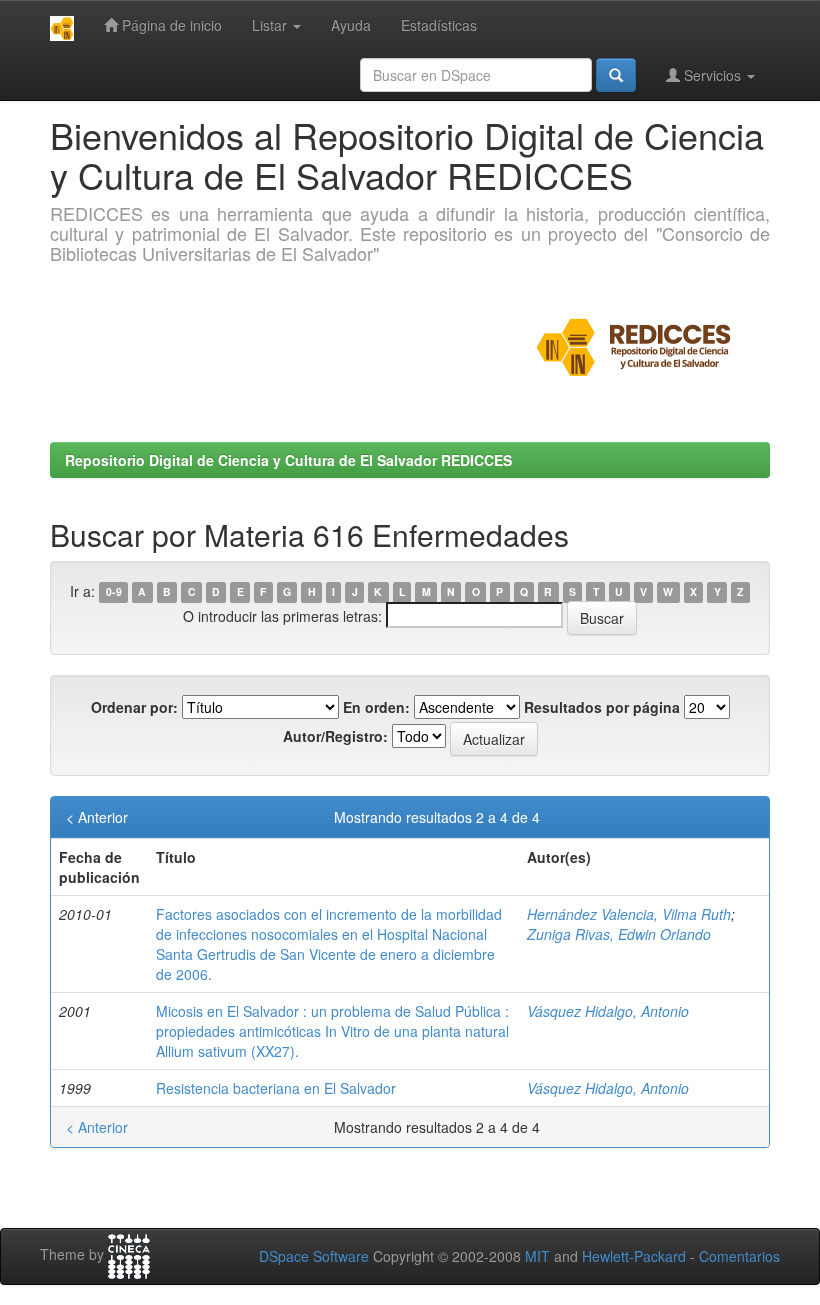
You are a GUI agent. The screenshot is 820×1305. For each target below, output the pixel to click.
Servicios (712, 75)
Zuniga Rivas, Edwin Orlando (619, 934)
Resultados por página (602, 707)
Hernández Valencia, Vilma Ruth (629, 914)
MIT (537, 1256)
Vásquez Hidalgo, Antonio (608, 1011)
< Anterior (97, 817)
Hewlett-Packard (634, 1256)
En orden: (376, 707)
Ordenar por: (134, 707)
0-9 (114, 592)
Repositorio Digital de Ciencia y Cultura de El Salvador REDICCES (288, 460)
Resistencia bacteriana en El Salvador (276, 1088)
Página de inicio (170, 25)
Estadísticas (439, 25)
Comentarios (739, 1256)
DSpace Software (314, 1256)
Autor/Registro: (335, 736)
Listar (271, 25)
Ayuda (351, 25)
